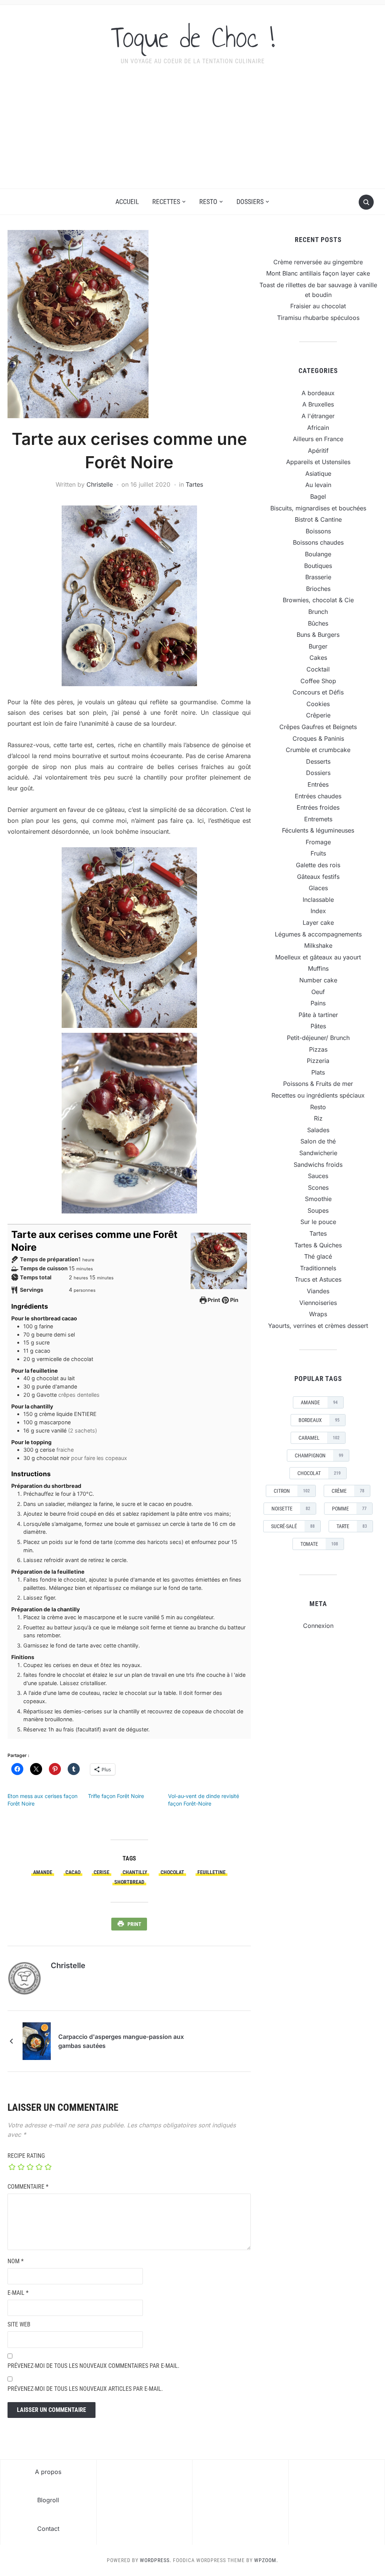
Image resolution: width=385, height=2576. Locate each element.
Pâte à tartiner (318, 1015)
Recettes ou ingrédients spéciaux (318, 1095)
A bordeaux (318, 393)
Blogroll (48, 2500)
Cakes (318, 658)
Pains (318, 1003)
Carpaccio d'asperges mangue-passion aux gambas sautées (121, 2041)
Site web (19, 2324)
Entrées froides (318, 807)
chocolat (172, 1872)
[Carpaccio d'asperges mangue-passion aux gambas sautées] (37, 2040)
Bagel (318, 496)
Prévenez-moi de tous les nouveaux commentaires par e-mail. (93, 2366)
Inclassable (318, 900)
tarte (352, 1526)
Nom (16, 2261)
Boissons (318, 531)
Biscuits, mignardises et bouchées (318, 508)
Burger (318, 646)
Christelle (100, 484)
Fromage (318, 842)
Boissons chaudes (318, 542)
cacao (73, 1872)
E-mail (18, 2293)
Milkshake (318, 945)
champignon (319, 1455)
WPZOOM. (266, 2560)
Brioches (318, 589)
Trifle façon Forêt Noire (116, 1796)
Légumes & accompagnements (318, 934)
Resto (208, 202)
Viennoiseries (318, 1303)
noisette (291, 1509)
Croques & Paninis (318, 738)
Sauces (318, 1176)
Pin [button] (234, 1300)
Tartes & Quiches (318, 1245)
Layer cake (318, 923)
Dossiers (250, 202)
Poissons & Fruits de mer (318, 1084)
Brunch (318, 612)
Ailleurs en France (318, 439)
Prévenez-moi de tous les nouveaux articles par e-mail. (85, 2389)
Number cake (318, 980)
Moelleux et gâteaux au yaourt (318, 957)
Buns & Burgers (318, 635)
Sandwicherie (318, 1153)
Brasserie (318, 577)
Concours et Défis (318, 692)
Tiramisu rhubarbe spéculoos (318, 318)
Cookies (318, 704)
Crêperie (318, 715)
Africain (318, 428)
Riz (318, 1118)
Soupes (318, 1210)
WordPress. (156, 2560)
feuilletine (211, 1872)
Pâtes (318, 1026)
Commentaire (28, 2187)
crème (348, 1491)
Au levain (318, 485)
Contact (48, 2529)
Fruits (318, 853)
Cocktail (318, 669)
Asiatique (318, 473)
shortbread (129, 1882)
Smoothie (318, 1199)
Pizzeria (318, 1061)
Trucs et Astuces (318, 1279)
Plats (318, 1072)
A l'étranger (318, 416)
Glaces (318, 888)
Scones (318, 1188)
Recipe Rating (26, 2156)
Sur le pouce (318, 1222)
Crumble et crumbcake (318, 750)
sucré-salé (293, 1526)
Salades (318, 1130)
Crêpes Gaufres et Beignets (318, 727)
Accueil (127, 202)
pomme (349, 1509)
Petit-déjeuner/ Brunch (318, 1038)
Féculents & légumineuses (318, 830)
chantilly (135, 1872)
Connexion (318, 1626)
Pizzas (318, 1049)
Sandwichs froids (318, 1165)
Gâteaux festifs (318, 877)
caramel (319, 1438)
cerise (102, 1872)
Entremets (318, 819)
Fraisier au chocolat (318, 306)
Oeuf (318, 992)
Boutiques (318, 566)
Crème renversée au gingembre (318, 262)
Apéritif (318, 451)
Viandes (318, 1291)
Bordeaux (319, 1420)
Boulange (318, 554)
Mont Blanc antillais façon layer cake (318, 273)
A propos (48, 2472)
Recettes (166, 202)
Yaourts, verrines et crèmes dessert (318, 1326)
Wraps (318, 1314)
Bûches (318, 623)
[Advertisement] (192, 132)
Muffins (318, 968)
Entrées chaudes (318, 796)
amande (43, 1872)
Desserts (318, 761)
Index (318, 911)
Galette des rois (318, 865)
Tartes (194, 484)
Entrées (318, 784)
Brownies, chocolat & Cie (318, 600)
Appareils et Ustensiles (318, 462)
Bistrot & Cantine (318, 519)
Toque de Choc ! (193, 37)
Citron (292, 1491)
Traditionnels (318, 1268)
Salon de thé (318, 1141)
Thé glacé (318, 1256)
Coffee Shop (318, 681)
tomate (319, 1544)
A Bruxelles (318, 404)
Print (213, 1300)
